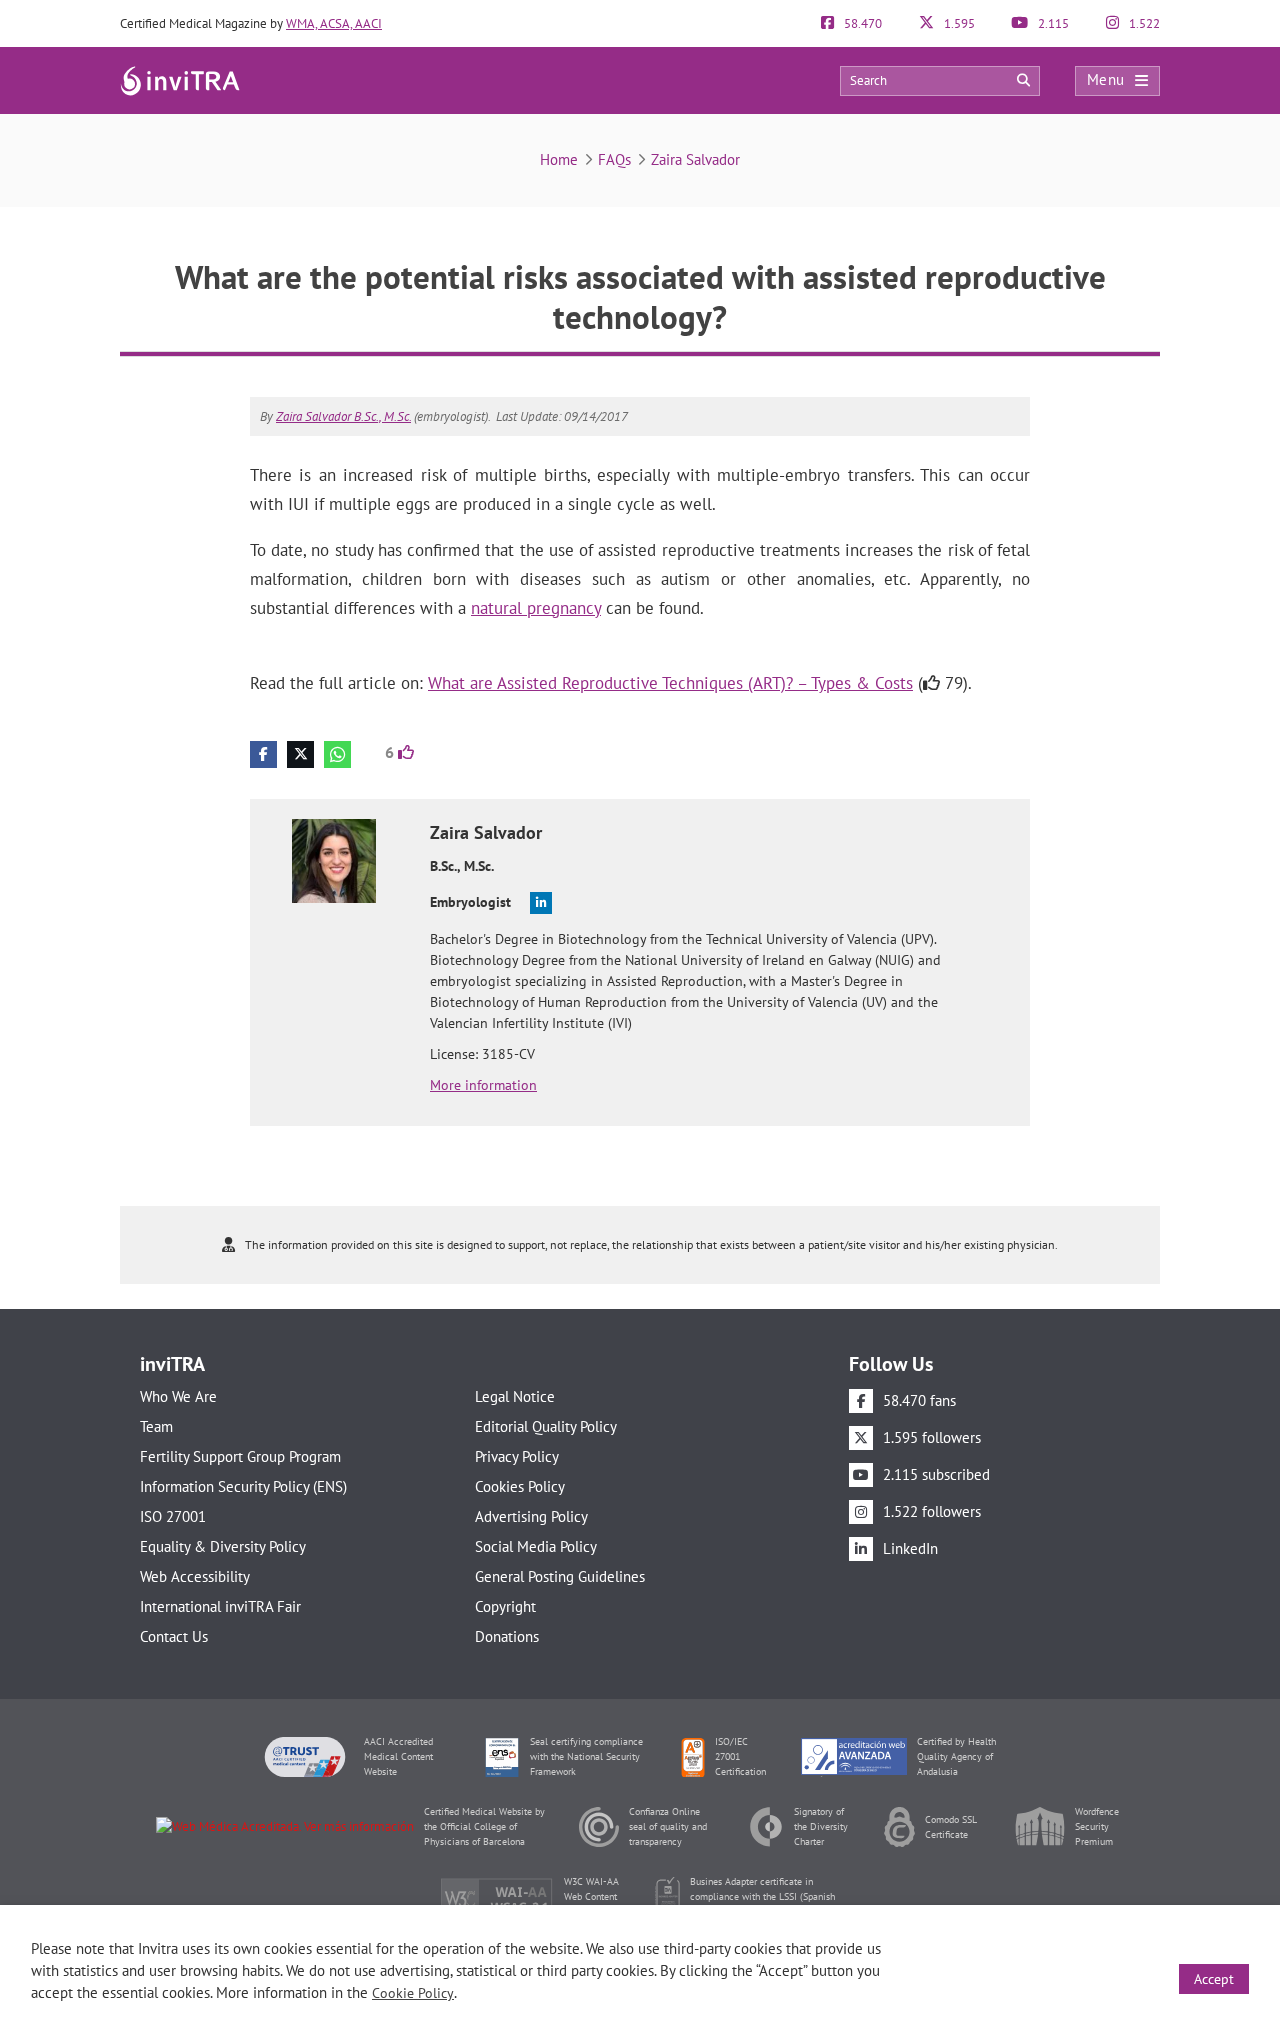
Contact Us (174, 1636)
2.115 (1052, 23)
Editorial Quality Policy (546, 1426)
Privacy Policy (517, 1456)
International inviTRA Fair (220, 1606)
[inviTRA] (180, 79)
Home (559, 159)
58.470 (861, 23)
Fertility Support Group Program (240, 1456)
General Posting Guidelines (560, 1576)
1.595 (958, 23)
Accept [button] (1214, 1979)
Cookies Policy (520, 1486)
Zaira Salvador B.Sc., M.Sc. (343, 416)
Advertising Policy (531, 1516)
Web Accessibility (195, 1576)
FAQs (614, 159)
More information (483, 1085)
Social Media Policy (536, 1546)
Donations (507, 1636)
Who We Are (178, 1396)
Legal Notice (515, 1396)
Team (156, 1426)
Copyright (505, 1606)
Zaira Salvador (695, 159)
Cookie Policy (413, 1993)
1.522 (1143, 23)
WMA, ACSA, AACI (334, 23)
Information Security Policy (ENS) (243, 1486)
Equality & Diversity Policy (223, 1546)
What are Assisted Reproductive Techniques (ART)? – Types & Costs (670, 683)
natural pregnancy (536, 608)
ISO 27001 (173, 1516)
